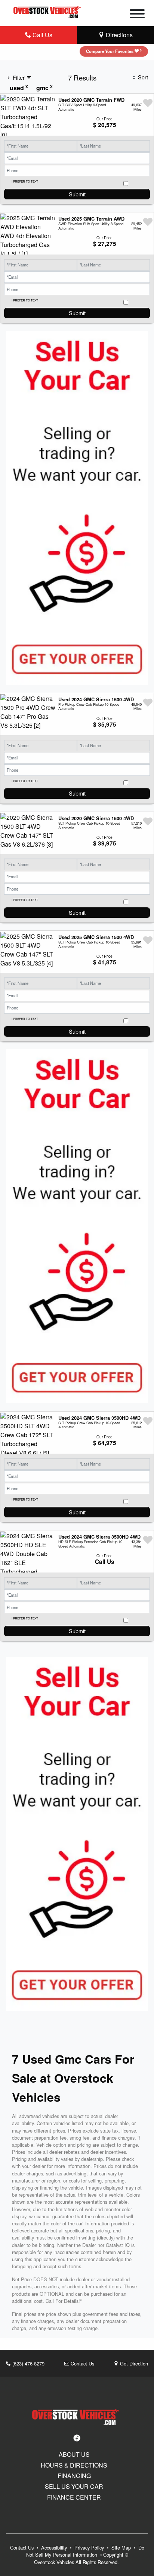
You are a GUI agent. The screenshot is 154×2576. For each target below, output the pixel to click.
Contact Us (82, 2363)
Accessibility (55, 2547)
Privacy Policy (90, 2547)
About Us (74, 2455)
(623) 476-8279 (28, 2363)
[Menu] (137, 15)
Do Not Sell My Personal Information (85, 2551)
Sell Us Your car (74, 2487)
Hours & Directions (74, 2465)
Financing (74, 2476)
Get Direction (133, 2363)
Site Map (122, 2547)
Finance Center (74, 2497)
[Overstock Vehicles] (48, 11)
